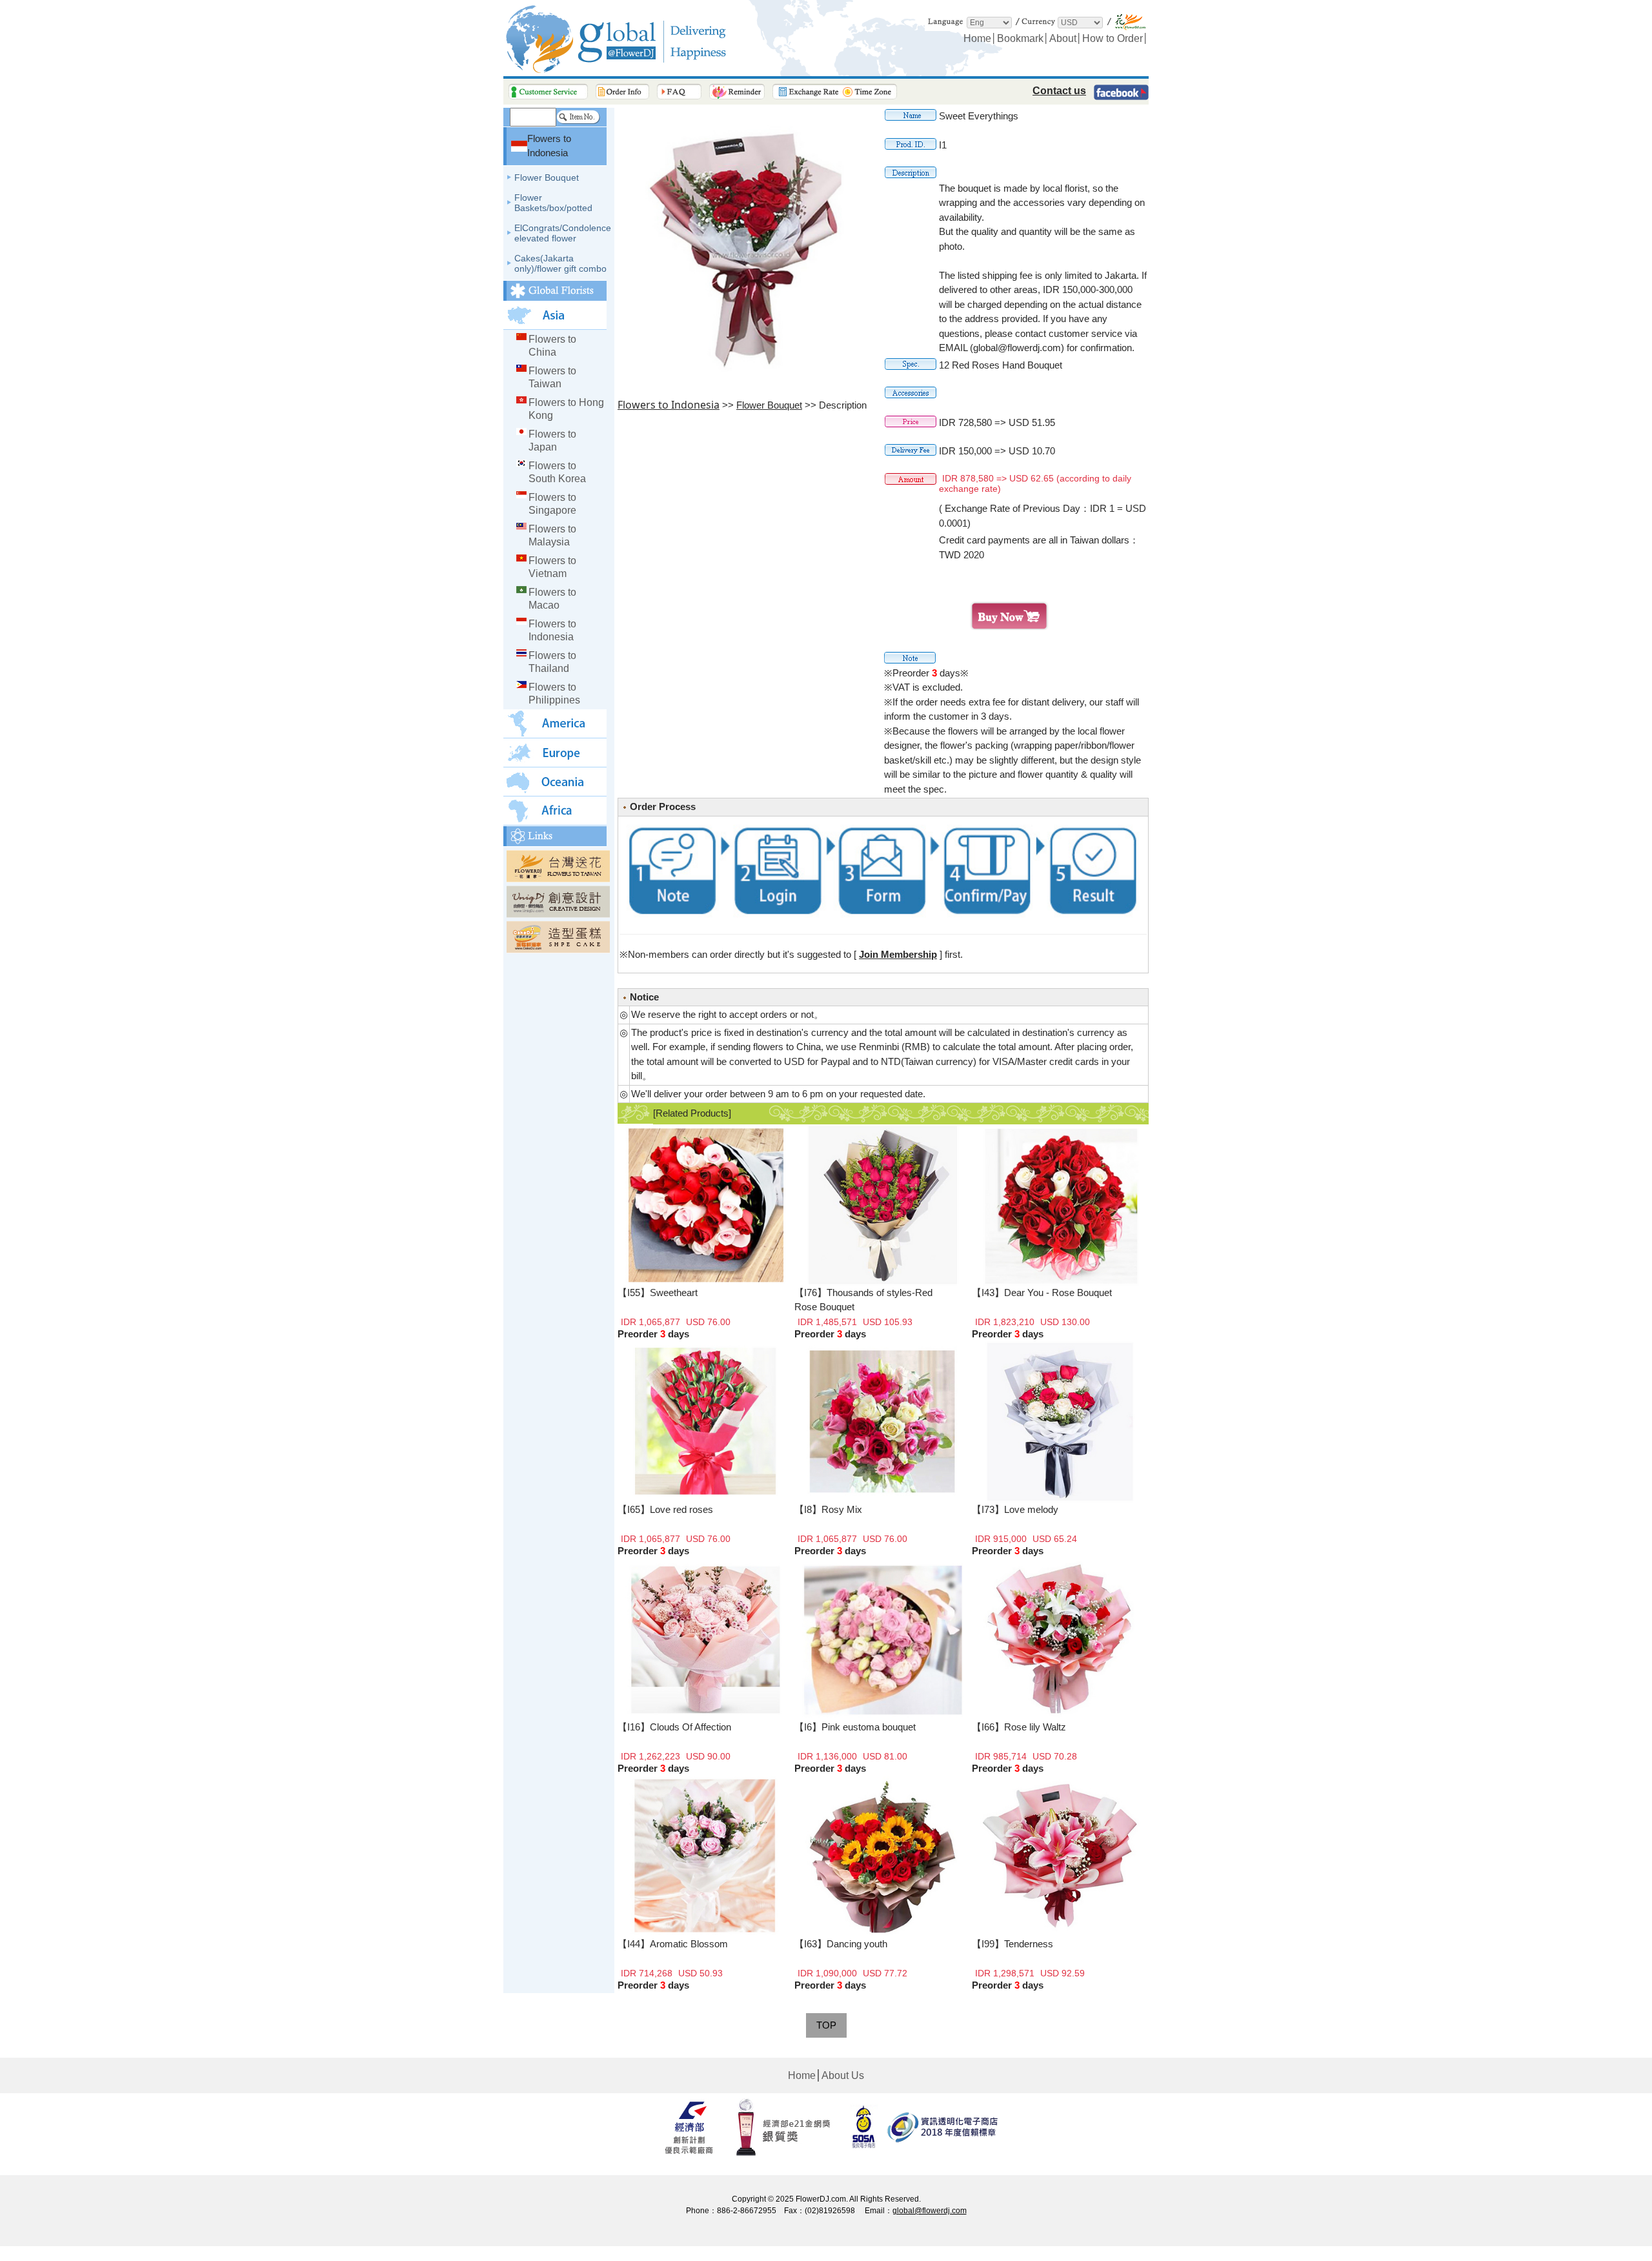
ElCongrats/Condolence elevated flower (563, 233)
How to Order (1113, 38)
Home (977, 38)
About (1063, 38)
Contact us (1059, 91)
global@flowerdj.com (930, 2211)
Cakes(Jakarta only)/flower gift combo (560, 263)
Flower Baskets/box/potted (553, 203)
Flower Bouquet (547, 177)
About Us (843, 2075)
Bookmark (1020, 38)
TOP (826, 2025)
